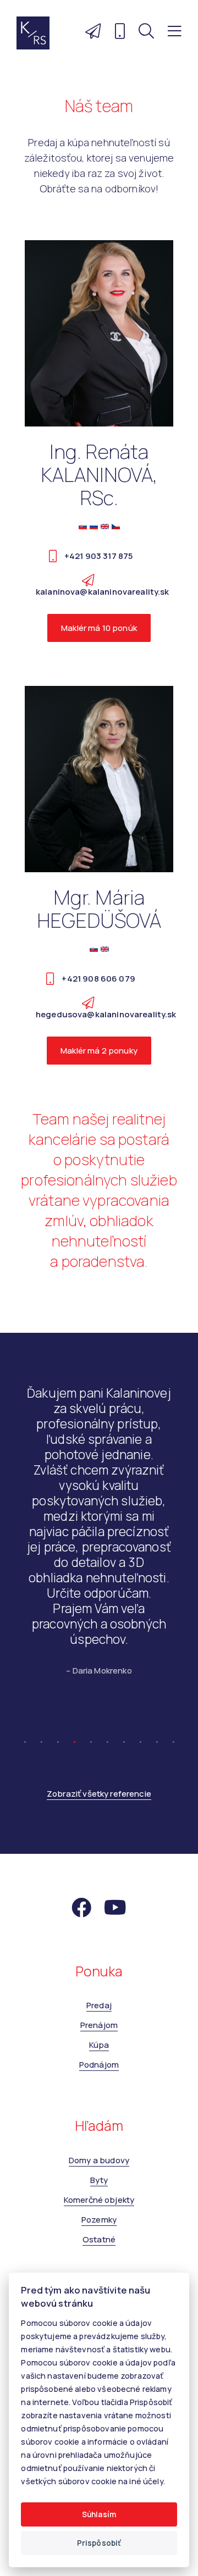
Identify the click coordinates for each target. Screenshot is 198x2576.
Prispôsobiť (99, 2543)
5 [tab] (91, 2191)
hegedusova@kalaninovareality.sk (106, 1014)
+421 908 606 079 (98, 979)
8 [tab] (140, 2191)
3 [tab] (58, 2191)
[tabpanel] (99, 1762)
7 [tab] (124, 2191)
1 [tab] (25, 2191)
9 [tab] (157, 2191)
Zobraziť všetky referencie (99, 2247)
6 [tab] (107, 2191)
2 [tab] (41, 2191)
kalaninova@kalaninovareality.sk (103, 592)
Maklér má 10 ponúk (99, 628)
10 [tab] (173, 2191)
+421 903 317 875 (98, 556)
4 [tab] (74, 2191)
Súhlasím (99, 2514)
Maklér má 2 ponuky (99, 1051)
